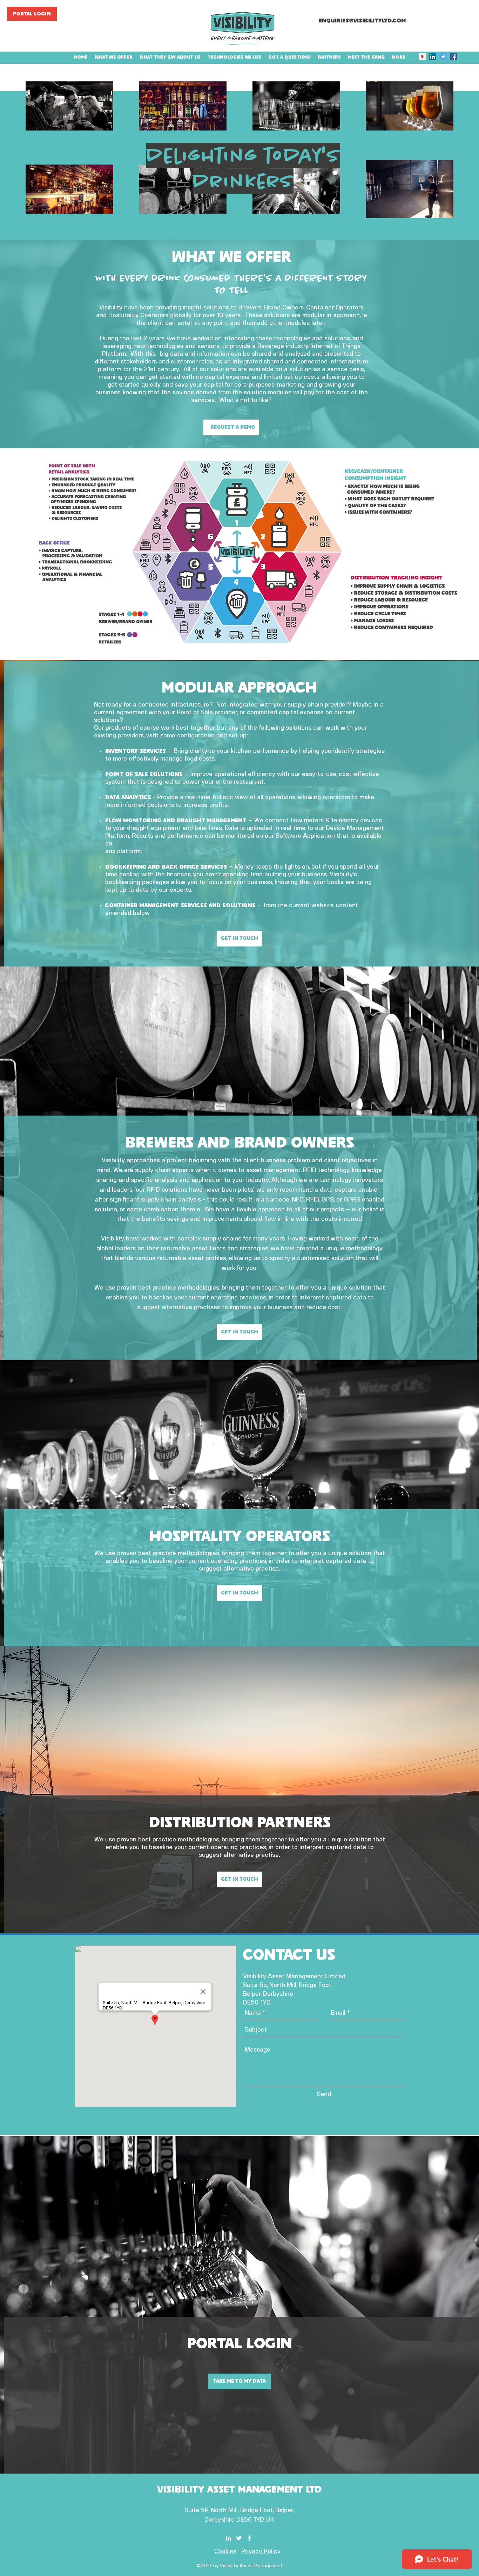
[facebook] (454, 57)
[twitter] (443, 57)
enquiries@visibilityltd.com (362, 21)
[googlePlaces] (422, 57)
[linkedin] (433, 57)
